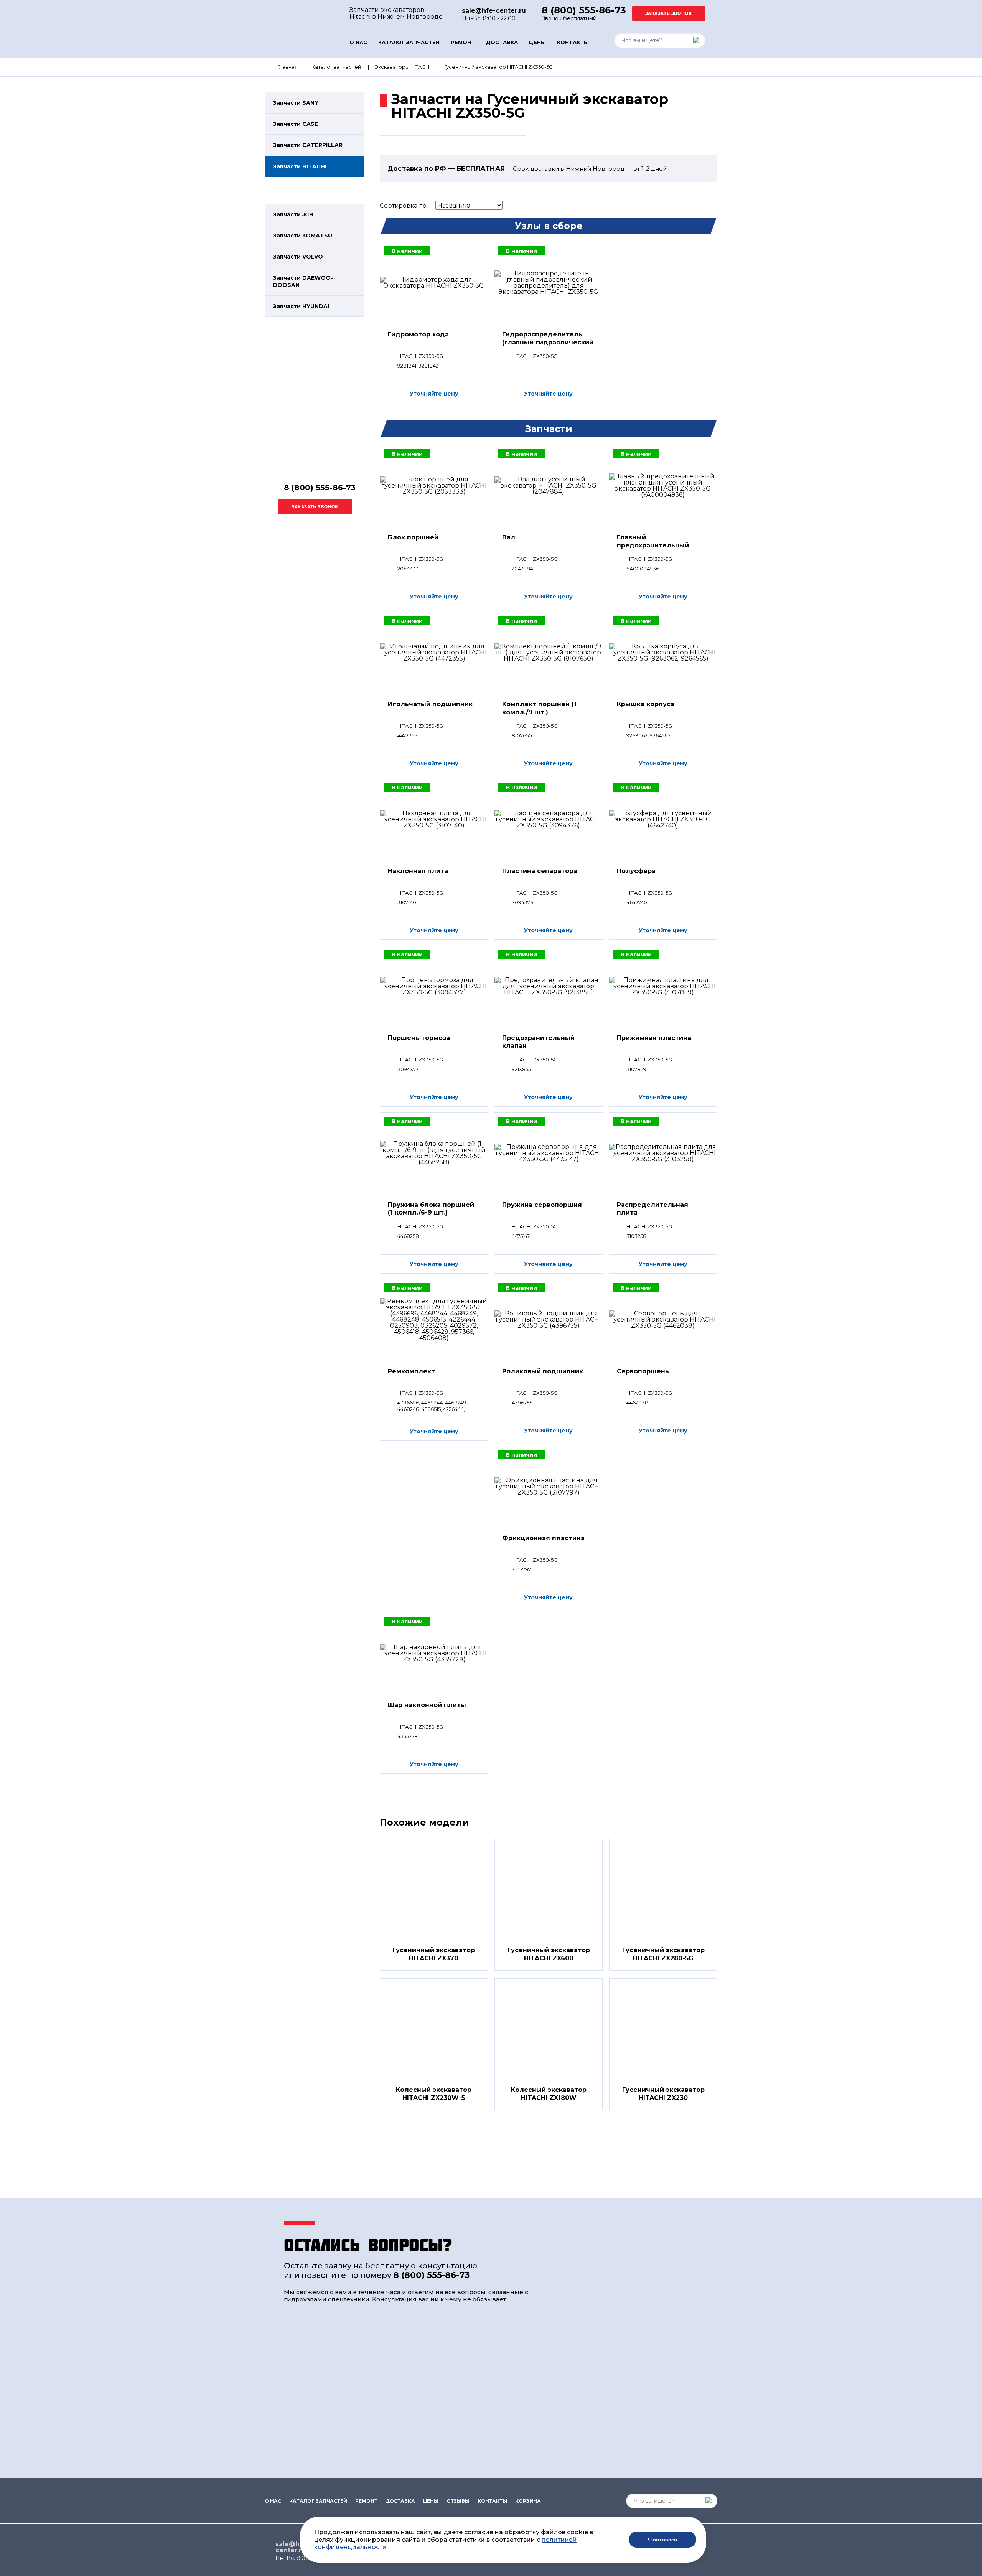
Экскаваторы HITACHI (403, 67)
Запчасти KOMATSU (302, 236)
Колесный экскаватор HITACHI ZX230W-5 (434, 2094)
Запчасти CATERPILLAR (308, 145)
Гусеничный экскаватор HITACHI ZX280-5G (663, 1954)
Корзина (528, 2501)
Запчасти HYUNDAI (301, 306)
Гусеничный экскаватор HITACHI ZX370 (434, 1954)
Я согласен (663, 2540)
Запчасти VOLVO (298, 257)
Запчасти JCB (293, 214)
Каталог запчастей (409, 42)
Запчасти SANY (296, 103)
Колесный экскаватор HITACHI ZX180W (549, 2094)
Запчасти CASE (295, 124)
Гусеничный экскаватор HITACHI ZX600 (549, 1954)
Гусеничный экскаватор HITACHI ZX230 (663, 2094)
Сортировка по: (404, 205)
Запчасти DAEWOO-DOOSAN (303, 281)
